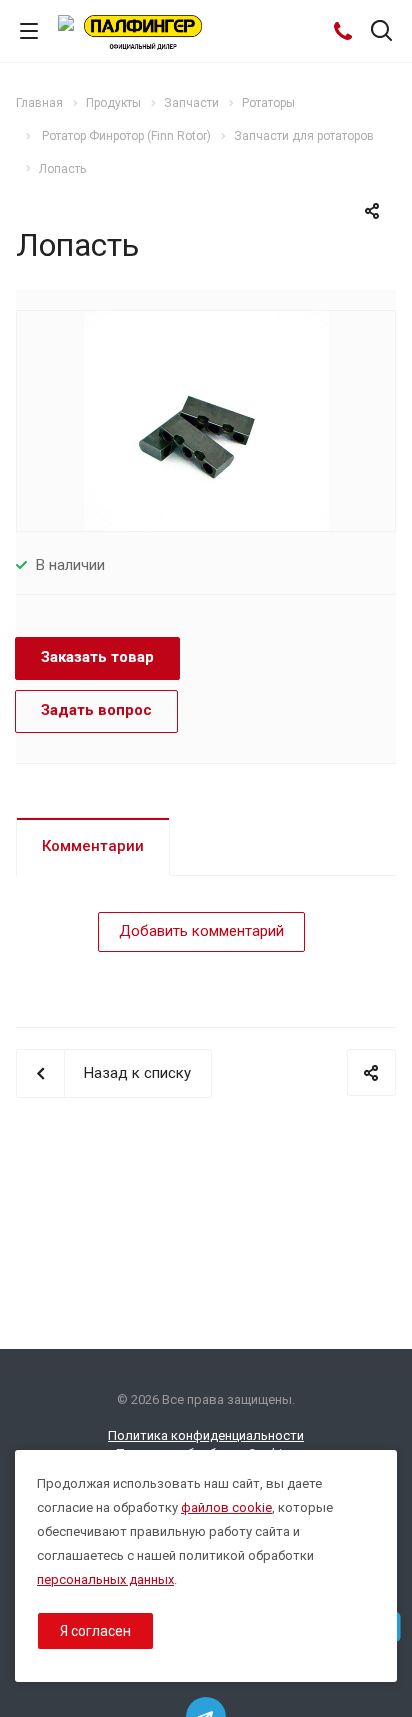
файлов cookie (226, 1507)
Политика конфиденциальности (206, 1435)
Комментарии (93, 846)
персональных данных (105, 1579)
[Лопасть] (206, 420)
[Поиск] (381, 32)
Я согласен (95, 1631)
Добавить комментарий (201, 931)
